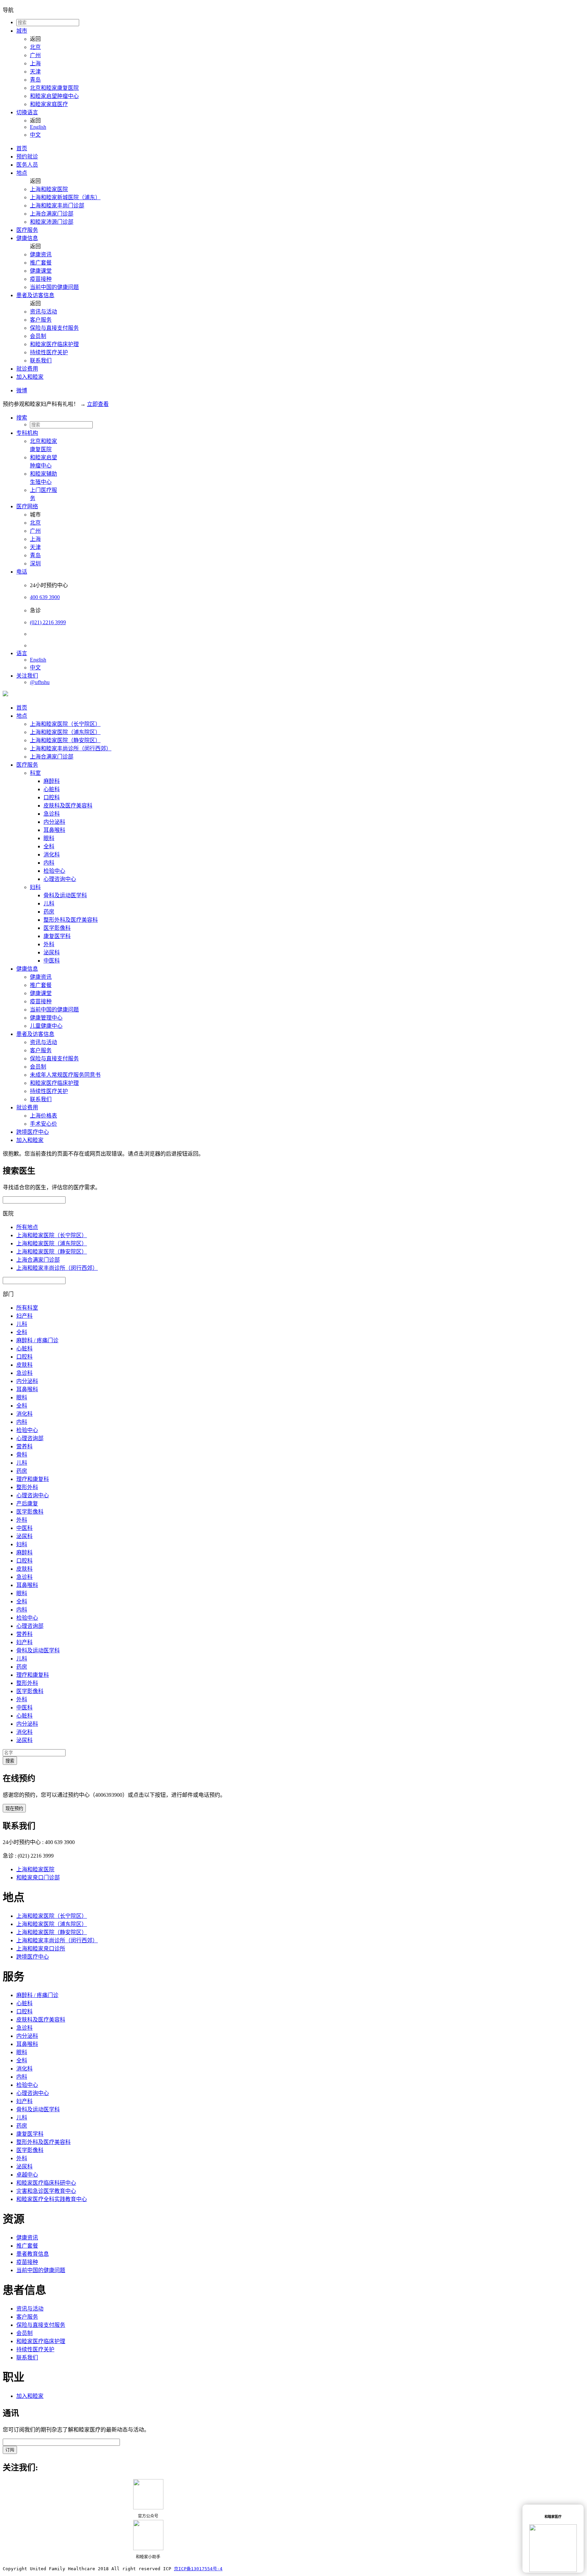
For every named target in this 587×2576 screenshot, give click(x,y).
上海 (35, 63)
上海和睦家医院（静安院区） (65, 740)
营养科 (24, 1446)
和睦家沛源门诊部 (52, 222)
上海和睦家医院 (49, 189)
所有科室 (27, 1308)
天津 (35, 72)
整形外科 (27, 1487)
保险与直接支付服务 (54, 328)
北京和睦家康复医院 (54, 88)
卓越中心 (27, 2175)
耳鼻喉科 (54, 830)
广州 (35, 55)
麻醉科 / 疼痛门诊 (37, 1340)
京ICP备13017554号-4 (198, 2569)
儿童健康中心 (46, 1026)
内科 (49, 863)
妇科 (35, 887)
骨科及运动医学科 (65, 895)
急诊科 (52, 814)
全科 (49, 846)
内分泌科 (54, 822)
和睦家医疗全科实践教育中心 (52, 2199)
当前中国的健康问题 (54, 287)
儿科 (49, 903)
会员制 (38, 336)
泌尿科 (52, 952)
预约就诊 (27, 157)
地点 (22, 173)
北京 (35, 47)
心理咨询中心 (60, 879)
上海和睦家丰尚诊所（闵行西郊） (71, 748)
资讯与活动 (43, 312)
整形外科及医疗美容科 (71, 920)
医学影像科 (57, 928)
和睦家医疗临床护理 (54, 344)
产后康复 (27, 1504)
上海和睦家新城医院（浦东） (65, 197)
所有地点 (27, 1227)
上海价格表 (43, 1116)
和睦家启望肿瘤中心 (54, 96)
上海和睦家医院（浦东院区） (65, 732)
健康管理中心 (46, 1018)
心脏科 (52, 789)
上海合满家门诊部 (52, 214)
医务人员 (27, 165)
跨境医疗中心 (33, 1132)
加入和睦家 (30, 377)
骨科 (22, 1455)
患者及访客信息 (35, 295)
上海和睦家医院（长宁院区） (65, 724)
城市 (22, 31)
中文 (35, 135)
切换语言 (27, 112)
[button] (300, 417)
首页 (22, 148)
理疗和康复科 (33, 1479)
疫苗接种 (41, 279)
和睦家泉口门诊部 (38, 1878)
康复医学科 (57, 936)
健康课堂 (41, 271)
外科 (49, 944)
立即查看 (98, 404)
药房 (49, 912)
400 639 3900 (45, 597)
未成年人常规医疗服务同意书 (65, 1075)
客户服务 (41, 320)
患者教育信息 (33, 2254)
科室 (35, 773)
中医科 (52, 961)
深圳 (35, 564)
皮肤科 (24, 1365)
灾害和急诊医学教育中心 (46, 2191)
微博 (22, 390)
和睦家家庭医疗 (49, 104)
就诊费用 (27, 369)
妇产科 (24, 1316)
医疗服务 (27, 230)
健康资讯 (41, 254)
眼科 (49, 838)
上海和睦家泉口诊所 (41, 1949)
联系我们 (41, 361)
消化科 (52, 855)
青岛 (35, 80)
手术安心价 (43, 1124)
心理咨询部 (30, 1438)
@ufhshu (40, 682)
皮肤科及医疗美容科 (68, 806)
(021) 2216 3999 (48, 622)
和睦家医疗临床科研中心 (46, 2183)
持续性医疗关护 (49, 352)
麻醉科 (52, 781)
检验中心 (54, 871)
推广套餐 (41, 263)
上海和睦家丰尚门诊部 (57, 206)
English (38, 127)
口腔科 (52, 797)
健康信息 (27, 238)
